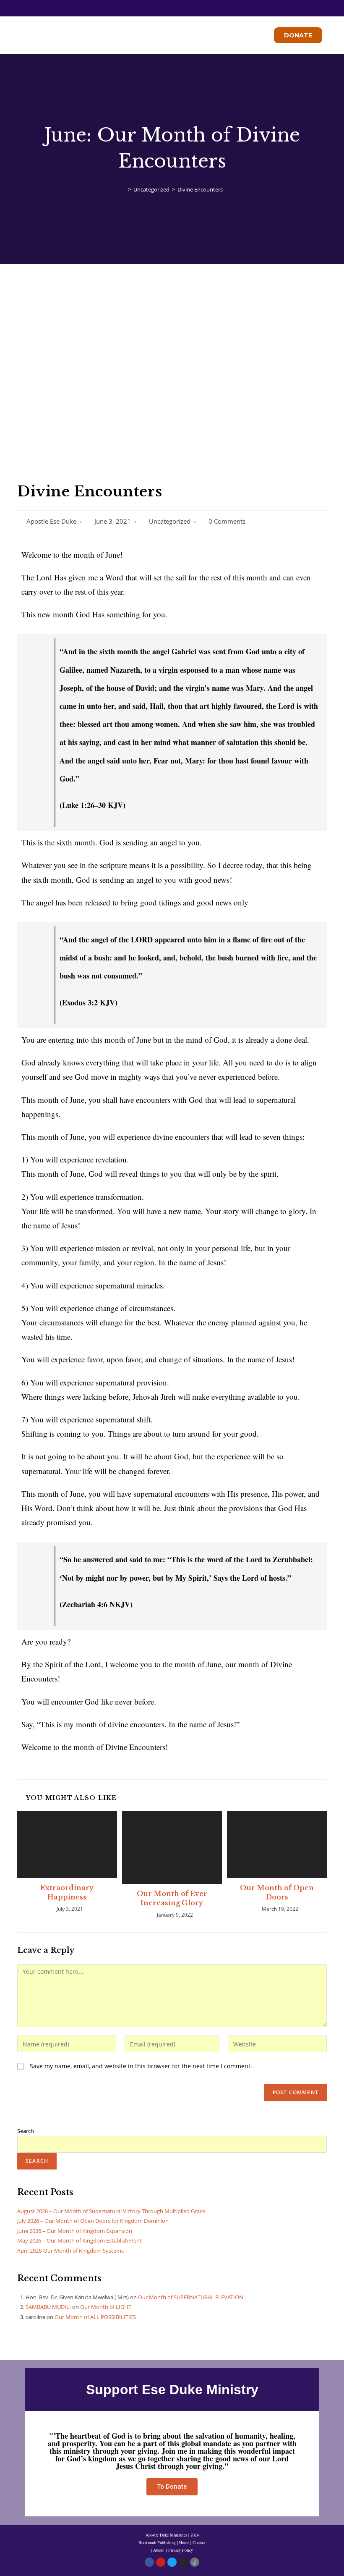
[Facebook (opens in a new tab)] (168, 7)
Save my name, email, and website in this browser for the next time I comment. (141, 2066)
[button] (143, 35)
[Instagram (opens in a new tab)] (178, 7)
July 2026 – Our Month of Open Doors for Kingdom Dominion (93, 2221)
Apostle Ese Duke (51, 521)
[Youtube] (161, 2562)
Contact (199, 2542)
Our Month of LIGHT (106, 2307)
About (159, 2550)
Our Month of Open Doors (277, 1892)
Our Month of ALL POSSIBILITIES (95, 2317)
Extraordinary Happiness (67, 1892)
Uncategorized (170, 521)
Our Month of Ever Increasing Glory (172, 1898)
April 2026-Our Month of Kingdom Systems (70, 2251)
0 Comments (227, 521)
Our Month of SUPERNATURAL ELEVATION (191, 2297)
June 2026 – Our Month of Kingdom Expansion (75, 2231)
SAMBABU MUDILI (48, 2307)
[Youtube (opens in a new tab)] (186, 7)
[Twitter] (172, 2562)
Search (26, 2131)
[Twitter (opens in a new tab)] (159, 7)
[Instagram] (183, 2562)
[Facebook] (149, 2562)
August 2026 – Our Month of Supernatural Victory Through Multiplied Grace (111, 2211)
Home (184, 2542)
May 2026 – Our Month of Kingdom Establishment (79, 2240)
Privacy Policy (181, 2550)
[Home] (123, 189)
